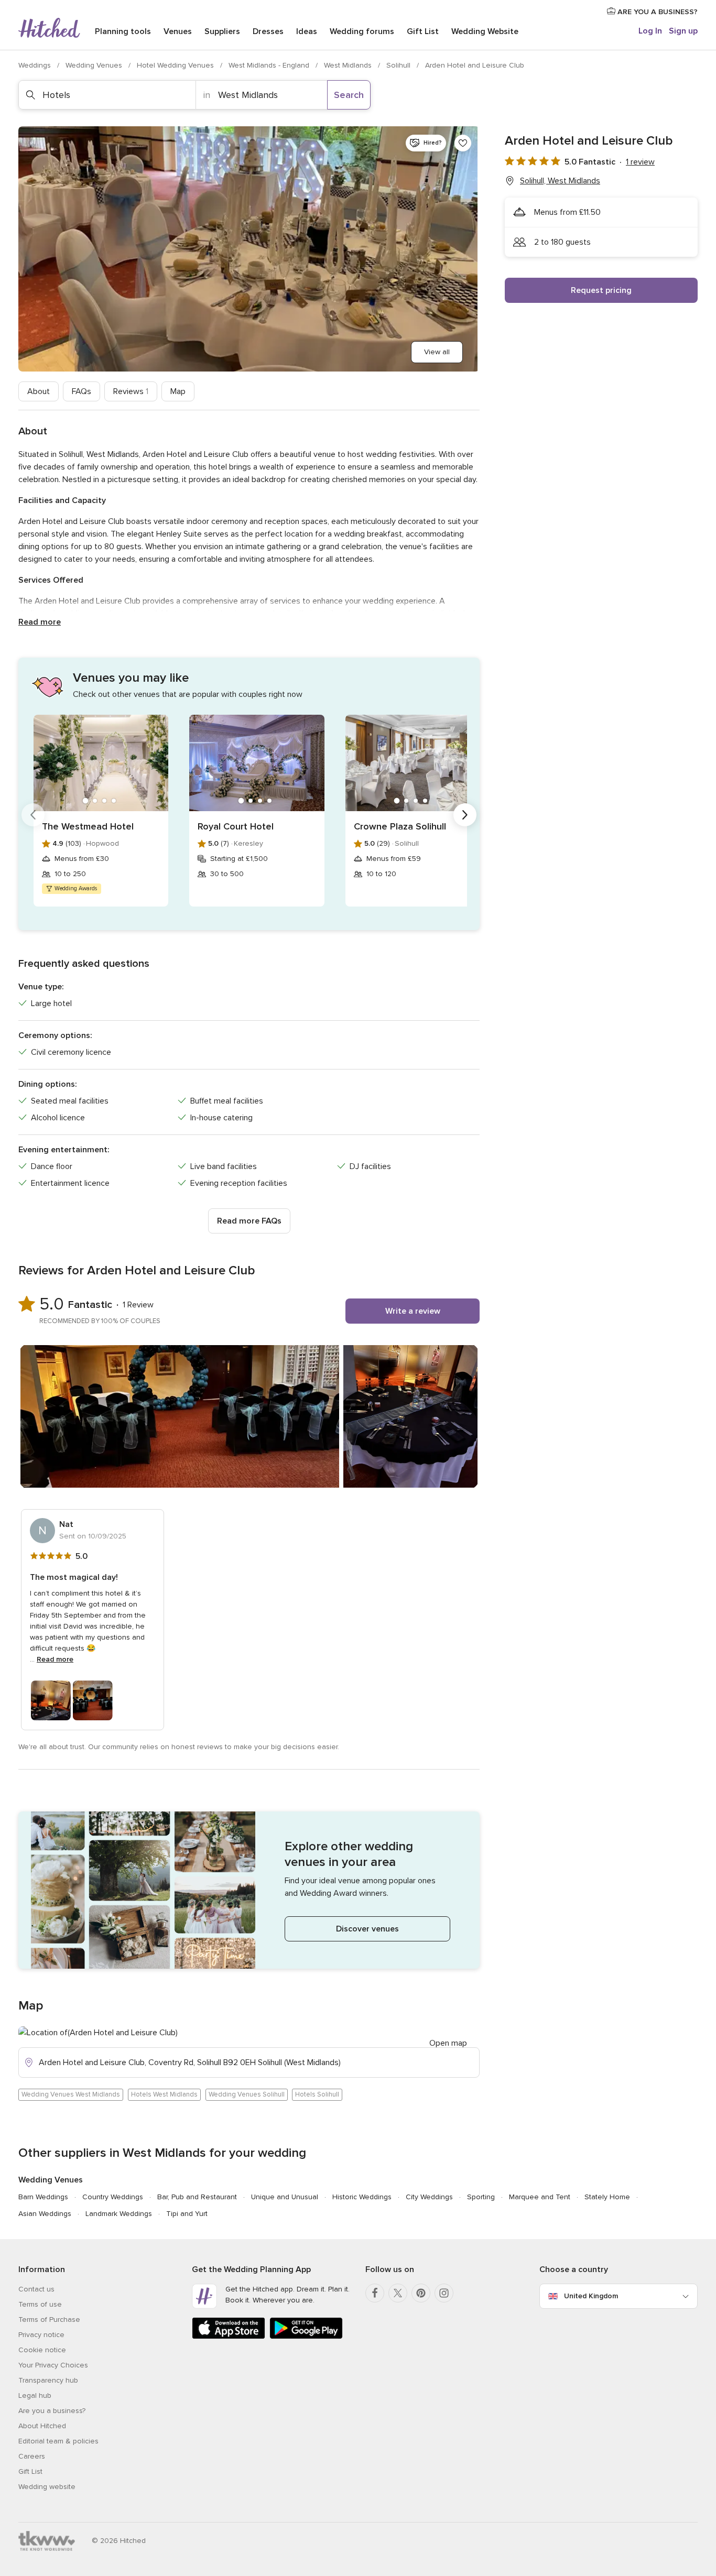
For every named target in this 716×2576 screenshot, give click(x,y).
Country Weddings (113, 2197)
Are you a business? (52, 2411)
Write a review (413, 1311)
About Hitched (42, 2426)
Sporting (481, 2197)
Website (485, 31)
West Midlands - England (270, 65)
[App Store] (229, 2337)
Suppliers (222, 31)
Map (178, 391)
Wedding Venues (95, 65)
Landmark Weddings (119, 2214)
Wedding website (47, 2487)
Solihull (399, 65)
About (39, 391)
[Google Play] (306, 2337)
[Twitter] (398, 2293)
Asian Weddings (45, 2214)
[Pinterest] (421, 2293)
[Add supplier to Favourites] (463, 143)
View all (437, 352)
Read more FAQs (249, 1221)
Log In (650, 31)
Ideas (307, 31)
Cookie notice (42, 2350)
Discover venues (367, 1929)
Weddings (36, 65)
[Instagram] (444, 2293)
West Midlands (349, 65)
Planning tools (123, 31)
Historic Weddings (362, 2197)
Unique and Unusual (285, 2197)
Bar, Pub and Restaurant (197, 2197)
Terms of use (40, 2304)
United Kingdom (591, 2296)
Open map (448, 2043)
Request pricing (601, 290)
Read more (40, 622)
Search (349, 95)
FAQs (82, 391)
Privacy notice (41, 2335)
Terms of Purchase (49, 2320)
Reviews (131, 391)
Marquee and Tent (540, 2197)
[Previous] (33, 815)
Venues (178, 31)
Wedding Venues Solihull (247, 2094)
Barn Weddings (43, 2197)
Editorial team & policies (58, 2441)
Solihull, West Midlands (560, 181)
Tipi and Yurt (187, 2214)
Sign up (683, 31)
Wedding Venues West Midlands (71, 2094)
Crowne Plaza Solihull (400, 826)
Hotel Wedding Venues (176, 65)
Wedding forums (362, 31)
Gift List (423, 31)
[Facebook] (375, 2293)
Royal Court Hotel (236, 826)
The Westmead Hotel (88, 826)
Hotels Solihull (317, 2094)
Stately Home (607, 2197)
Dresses (268, 31)
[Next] (465, 815)
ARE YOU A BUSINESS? (657, 12)
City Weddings (429, 2197)
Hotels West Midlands (164, 2094)
